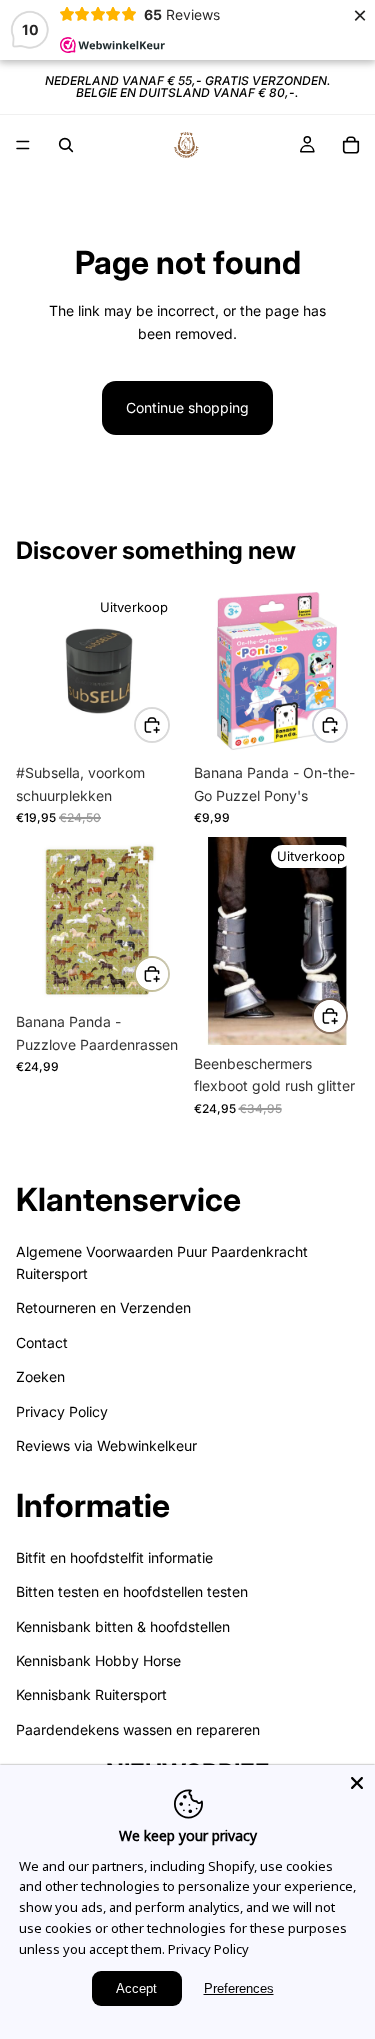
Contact (42, 1342)
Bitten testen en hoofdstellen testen (132, 1591)
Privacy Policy (62, 1411)
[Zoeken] (66, 145)
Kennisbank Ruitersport (91, 1694)
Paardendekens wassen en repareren (138, 1729)
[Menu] (23, 145)
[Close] (357, 1783)
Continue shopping (187, 407)
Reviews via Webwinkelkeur (106, 1445)
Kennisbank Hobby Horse (98, 1660)
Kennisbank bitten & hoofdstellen (123, 1626)
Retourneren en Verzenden (103, 1307)
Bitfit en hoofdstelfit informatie (114, 1557)
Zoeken (40, 1376)
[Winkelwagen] (351, 145)
